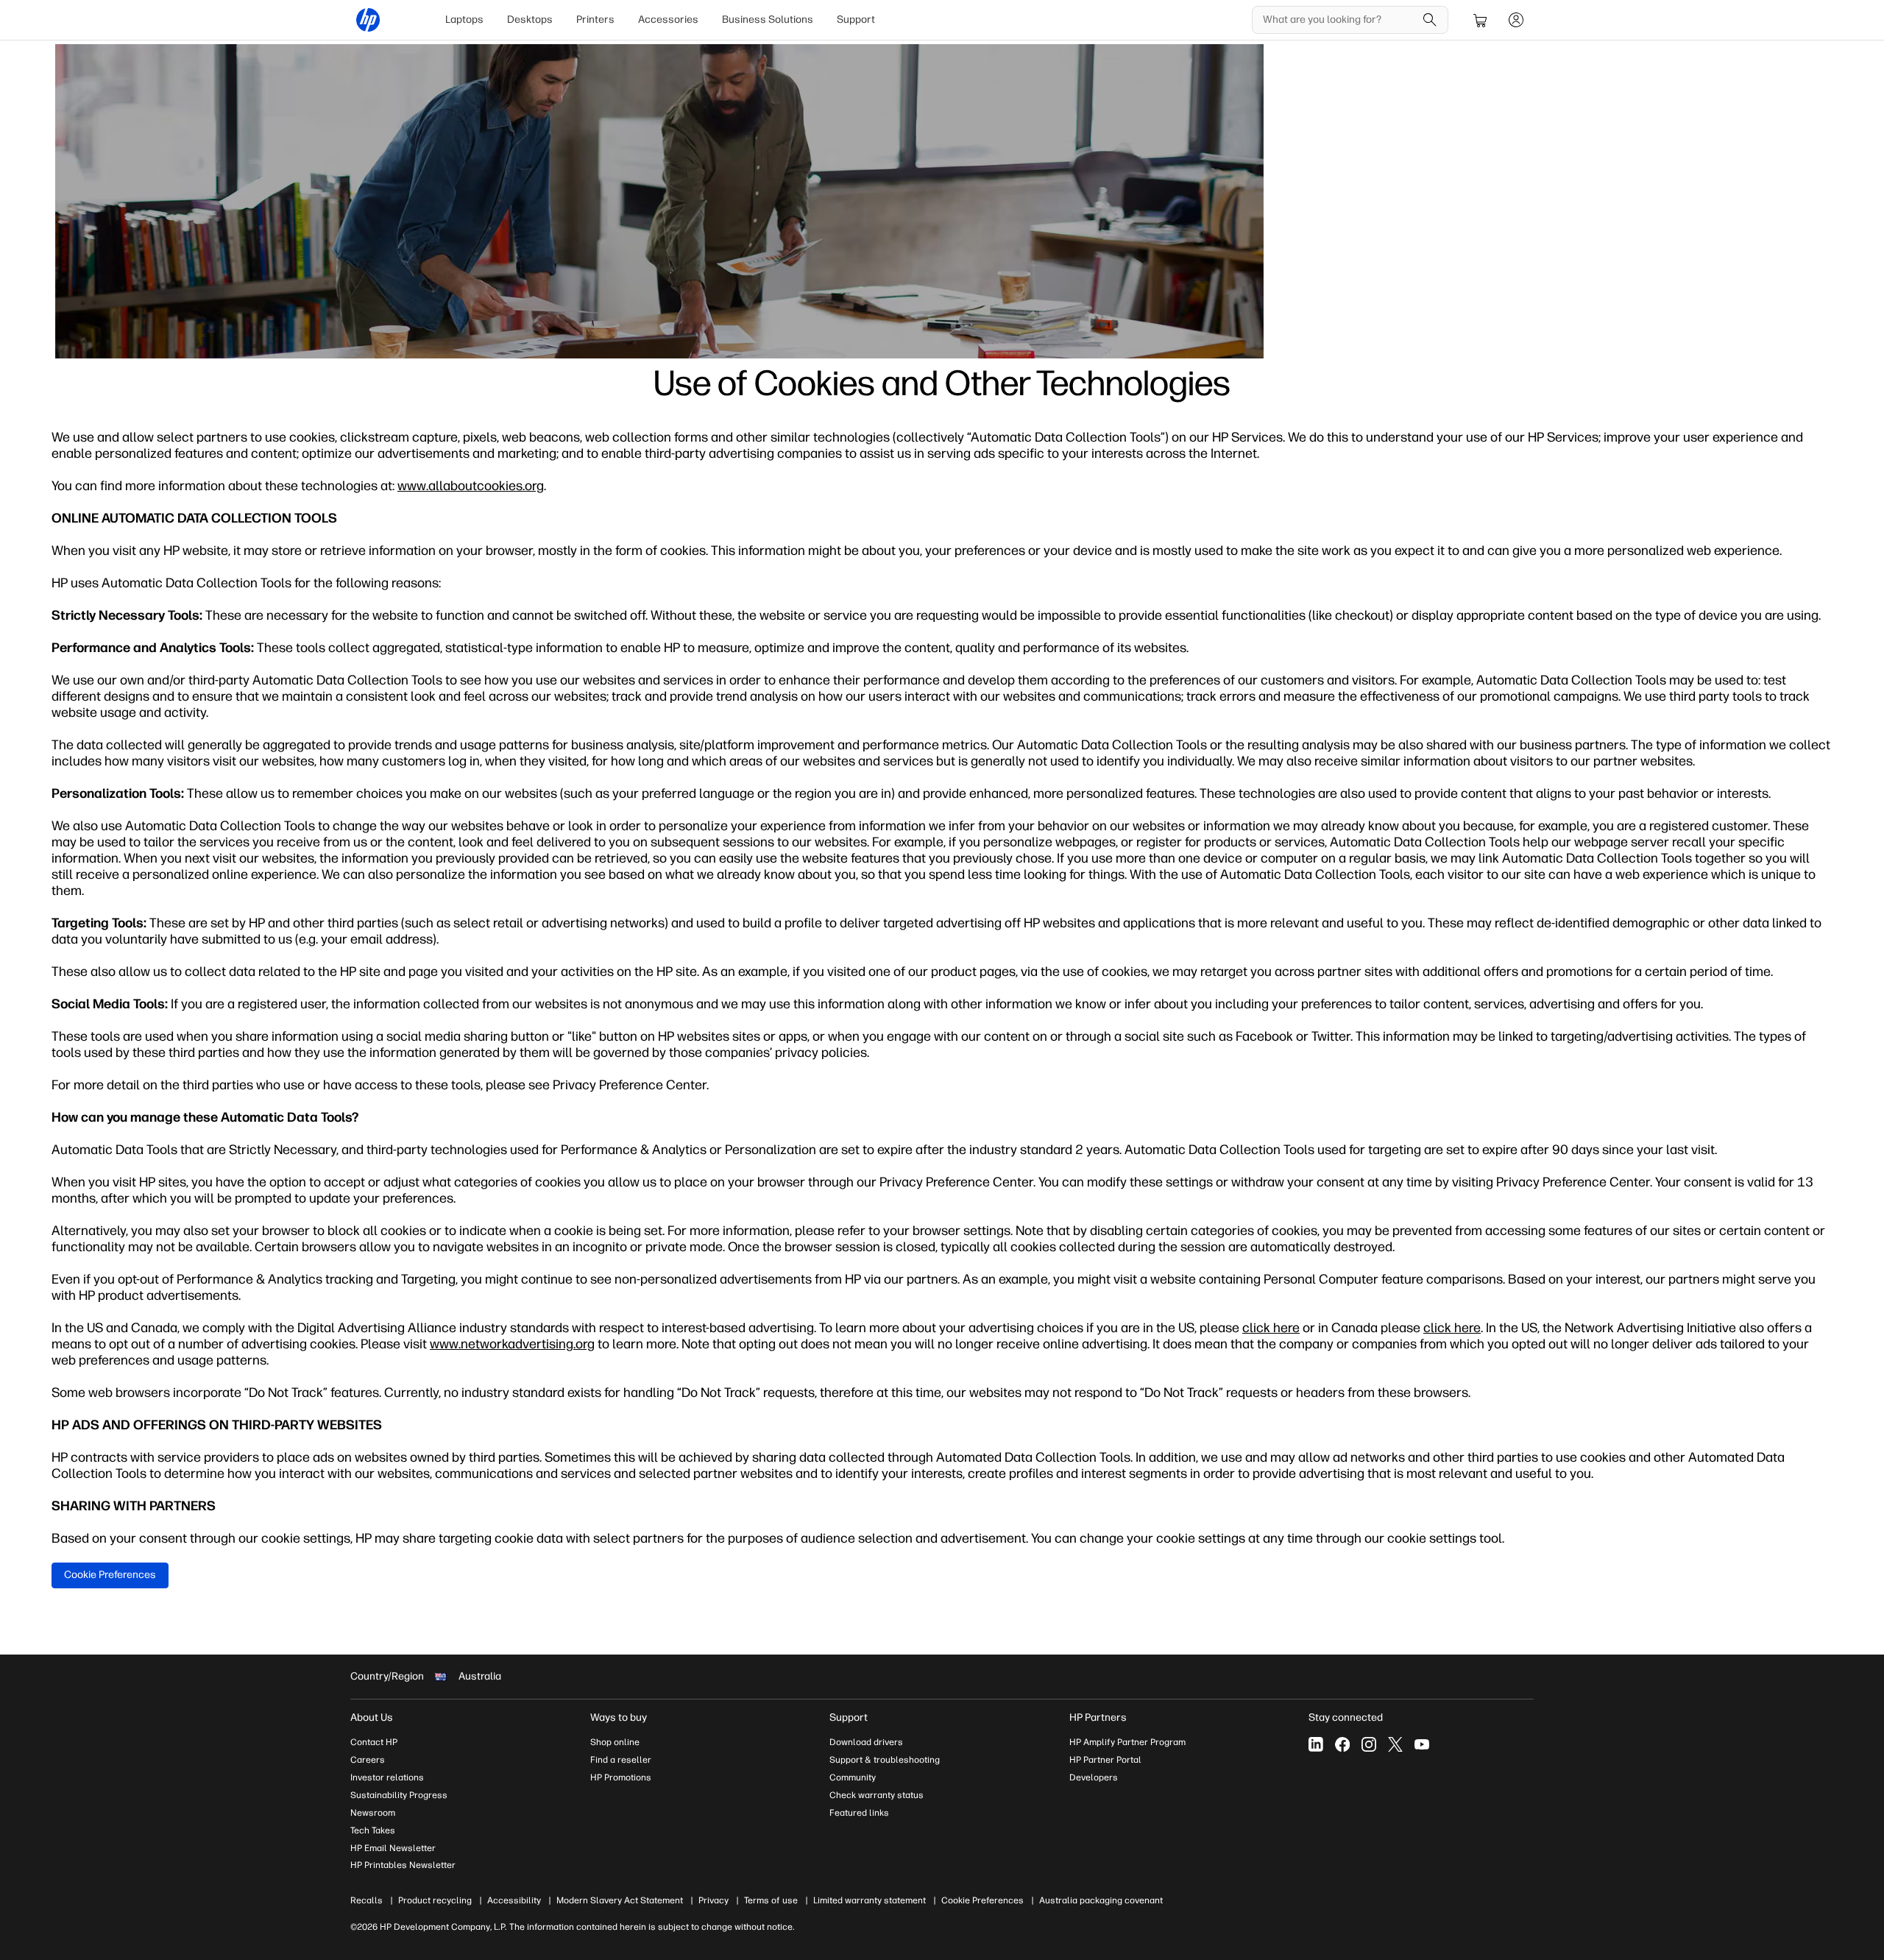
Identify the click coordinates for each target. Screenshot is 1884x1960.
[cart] (1481, 20)
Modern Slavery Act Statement (620, 1900)
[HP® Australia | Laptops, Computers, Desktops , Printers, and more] (368, 20)
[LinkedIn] (1316, 1744)
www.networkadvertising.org (512, 1344)
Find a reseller (621, 1760)
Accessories (668, 20)
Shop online (615, 1742)
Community (853, 1777)
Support (856, 20)
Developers (1094, 1777)
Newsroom (373, 1813)
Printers (595, 20)
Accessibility (514, 1900)
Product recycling (435, 1900)
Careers (368, 1760)
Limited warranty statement (870, 1900)
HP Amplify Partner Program (1127, 1742)
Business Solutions (768, 20)
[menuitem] (464, 20)
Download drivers (866, 1742)
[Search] (1430, 20)
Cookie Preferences (110, 1575)
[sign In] (1516, 20)
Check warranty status (877, 1795)
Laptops (464, 20)
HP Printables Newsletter (403, 1865)
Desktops (530, 20)
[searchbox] (1339, 20)
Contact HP (374, 1742)
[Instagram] (1369, 1744)
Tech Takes (373, 1830)
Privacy (713, 1900)
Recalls (366, 1900)
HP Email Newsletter (393, 1848)
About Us (372, 1717)
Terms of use (771, 1900)
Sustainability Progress (399, 1795)
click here (1271, 1328)
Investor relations (387, 1777)
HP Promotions (621, 1777)
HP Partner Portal (1105, 1760)
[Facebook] (1342, 1744)
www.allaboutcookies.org (471, 486)
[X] (1395, 1744)
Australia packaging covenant (1101, 1900)
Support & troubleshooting (885, 1760)
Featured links (859, 1813)
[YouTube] (1422, 1744)
